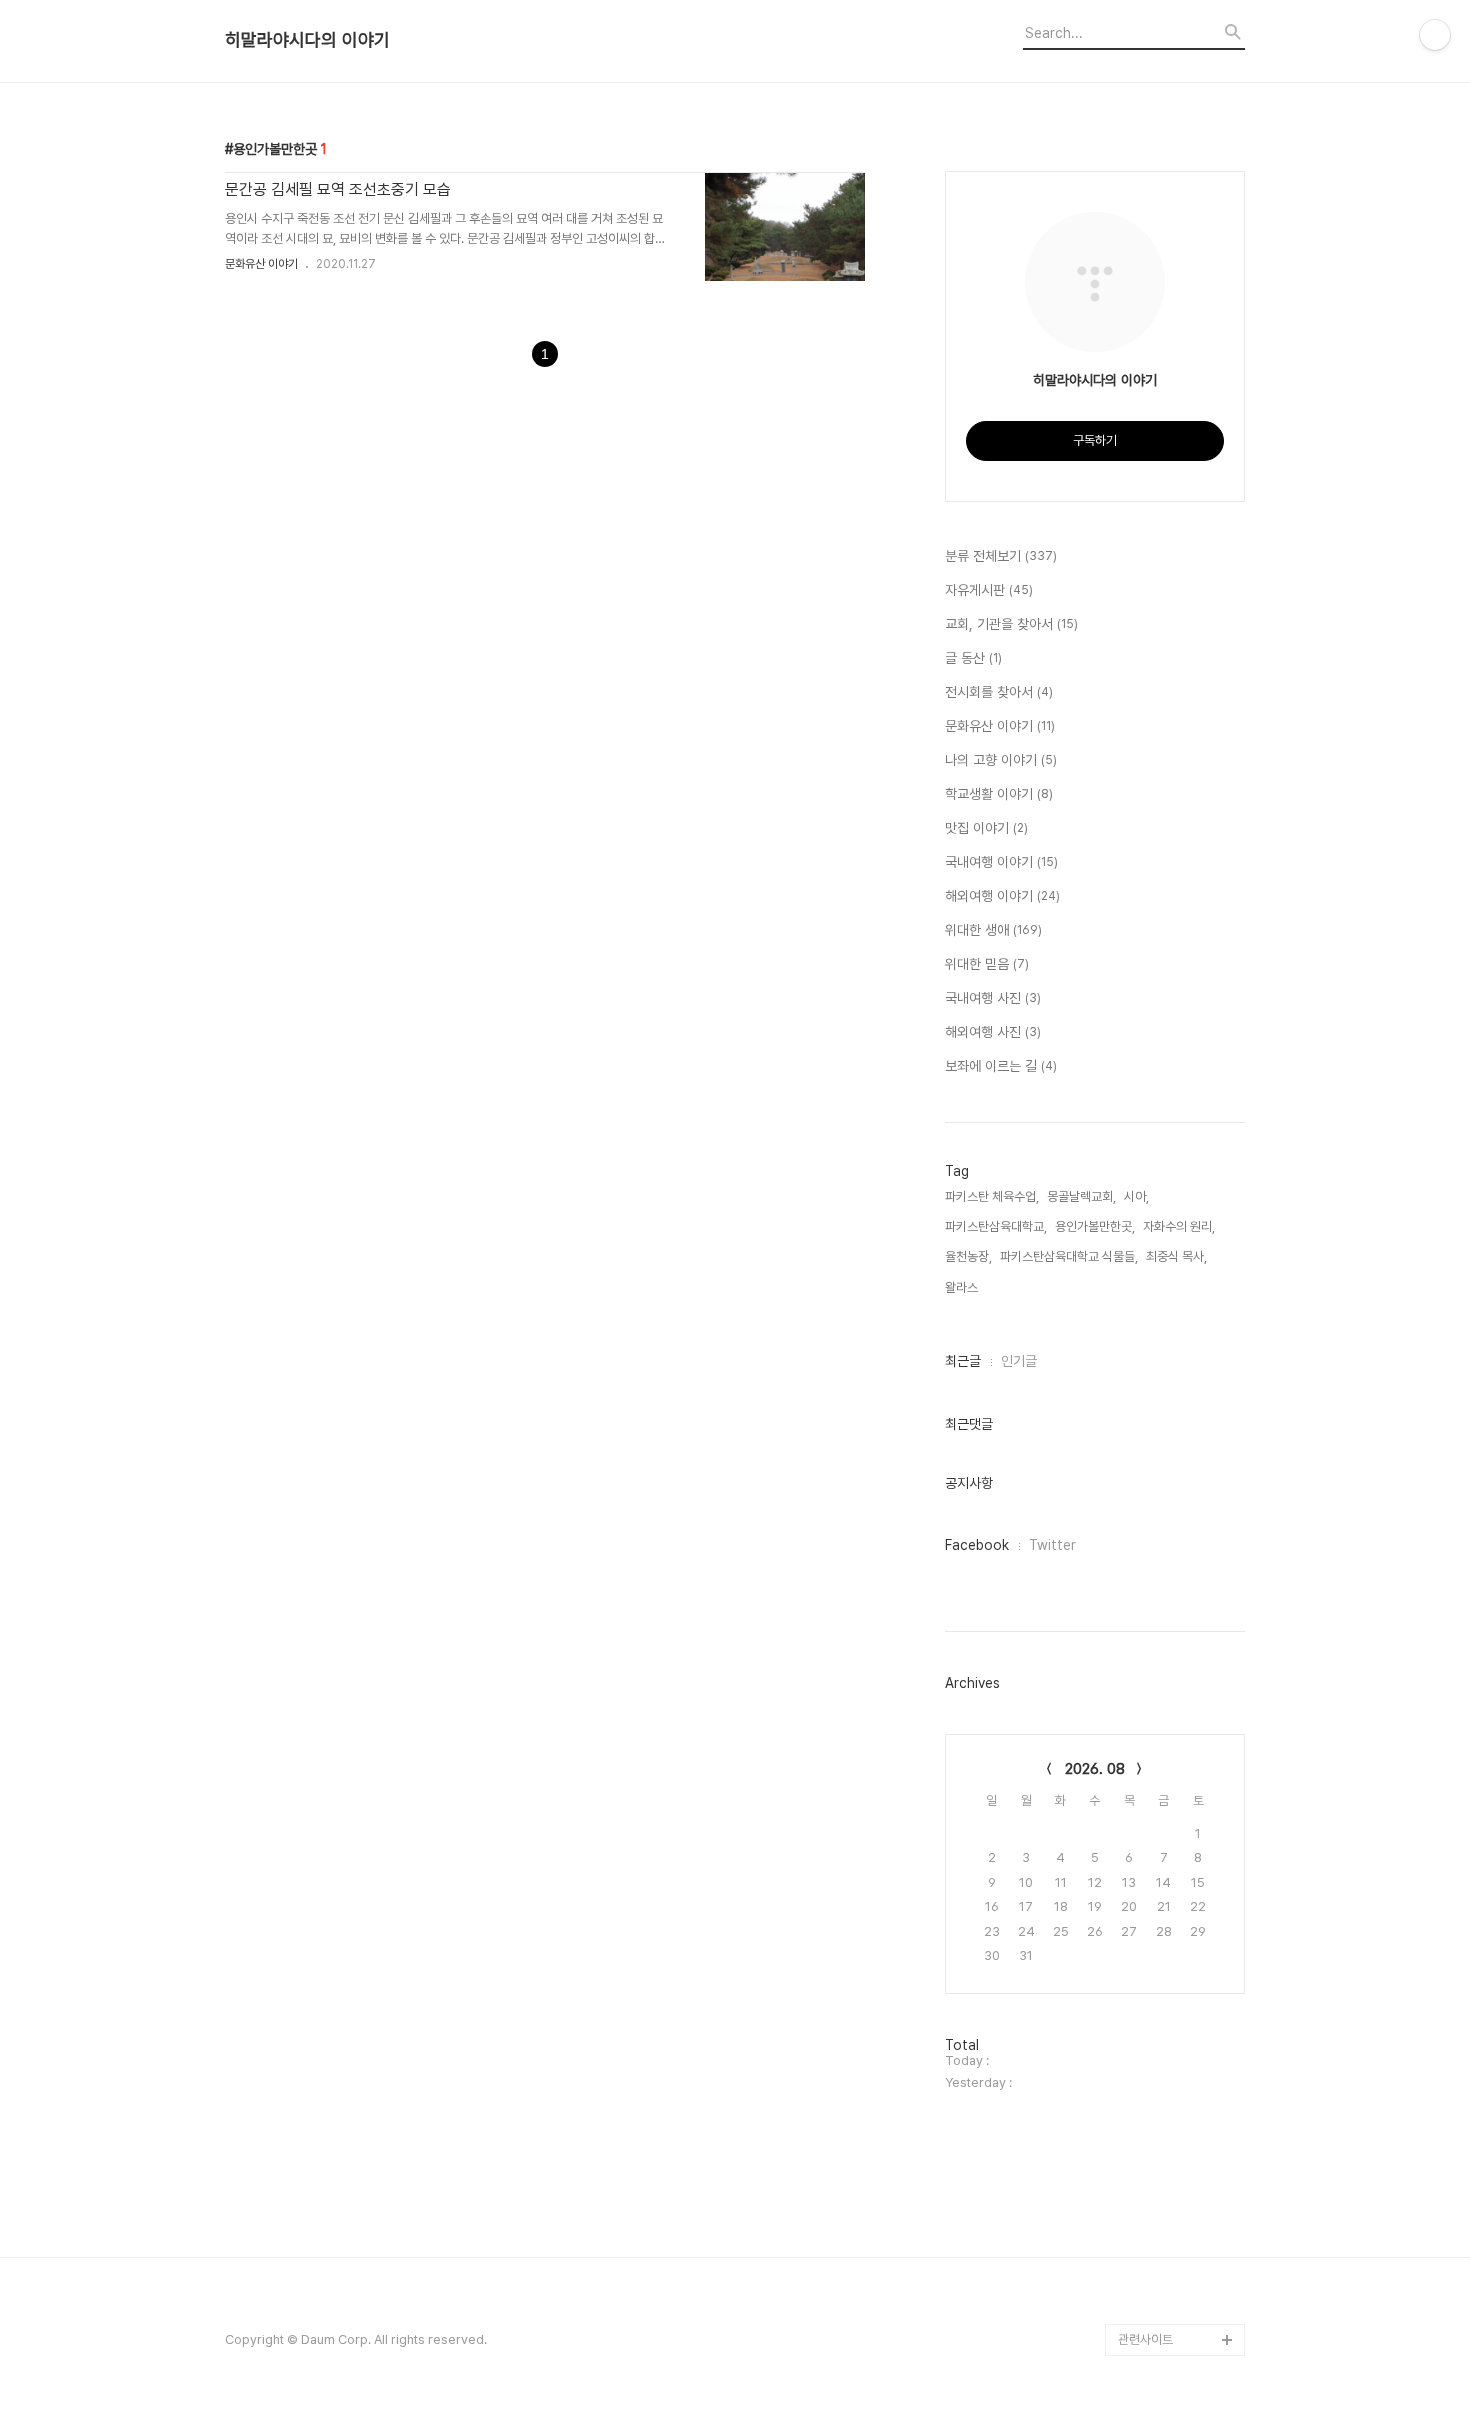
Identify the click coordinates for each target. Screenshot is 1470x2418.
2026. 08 (1095, 1769)
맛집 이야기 (986, 828)
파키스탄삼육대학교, (996, 1226)
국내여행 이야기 (1001, 862)
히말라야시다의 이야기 (307, 40)
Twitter (1052, 1545)
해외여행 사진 (993, 1032)
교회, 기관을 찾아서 (1011, 624)
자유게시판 (989, 590)
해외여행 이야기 (1002, 896)
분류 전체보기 (1001, 556)
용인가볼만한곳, (1095, 1226)
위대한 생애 (993, 930)
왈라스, (963, 1287)
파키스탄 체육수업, (992, 1196)
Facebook (977, 1545)
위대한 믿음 (987, 964)
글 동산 (973, 658)
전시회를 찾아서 (999, 692)
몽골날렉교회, (1081, 1196)
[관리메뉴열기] (1435, 35)
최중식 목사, (1176, 1256)
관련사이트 (1145, 2339)
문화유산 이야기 (261, 264)
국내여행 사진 (993, 998)
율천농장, (968, 1256)
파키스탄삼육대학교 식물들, (1069, 1256)
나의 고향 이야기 (1001, 760)
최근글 (963, 1361)
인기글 (1019, 1361)
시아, (1136, 1196)
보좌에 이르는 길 (1001, 1066)
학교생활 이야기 (999, 794)
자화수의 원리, (1179, 1226)
